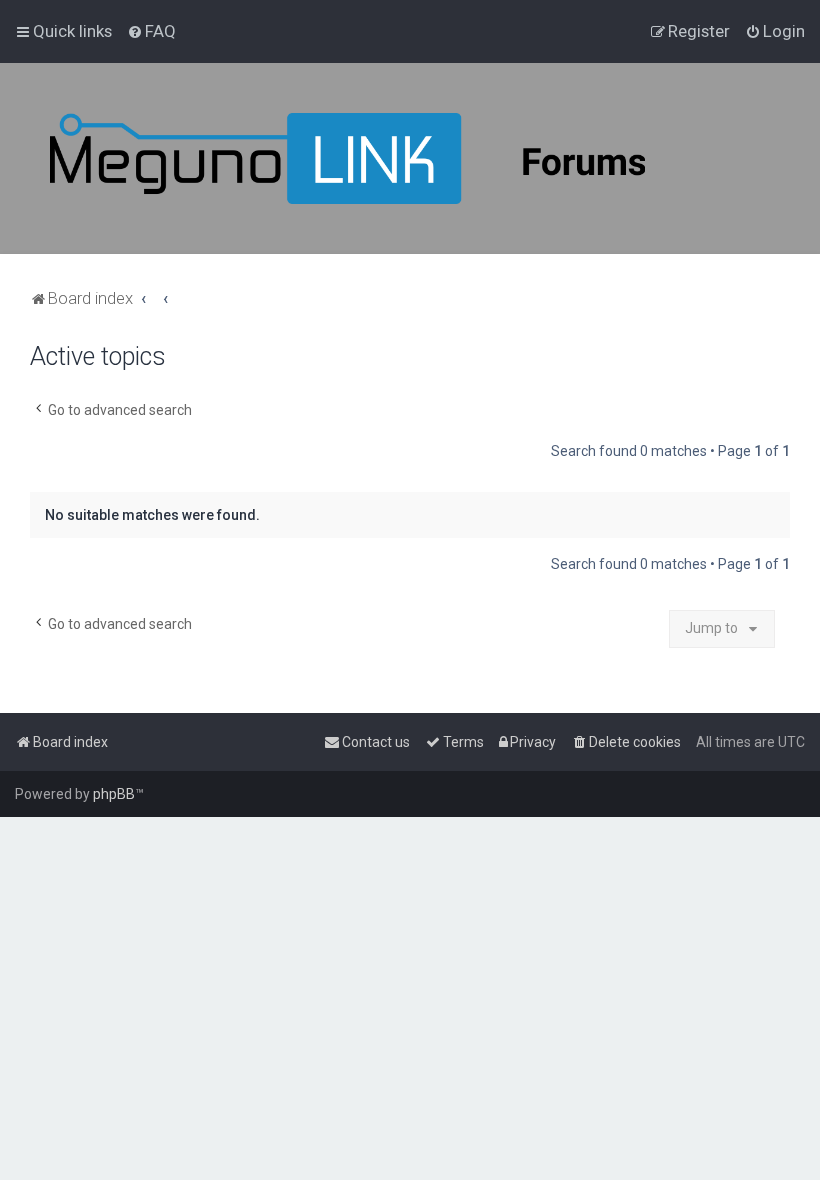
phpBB (114, 794)
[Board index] (400, 158)
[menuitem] (151, 31)
